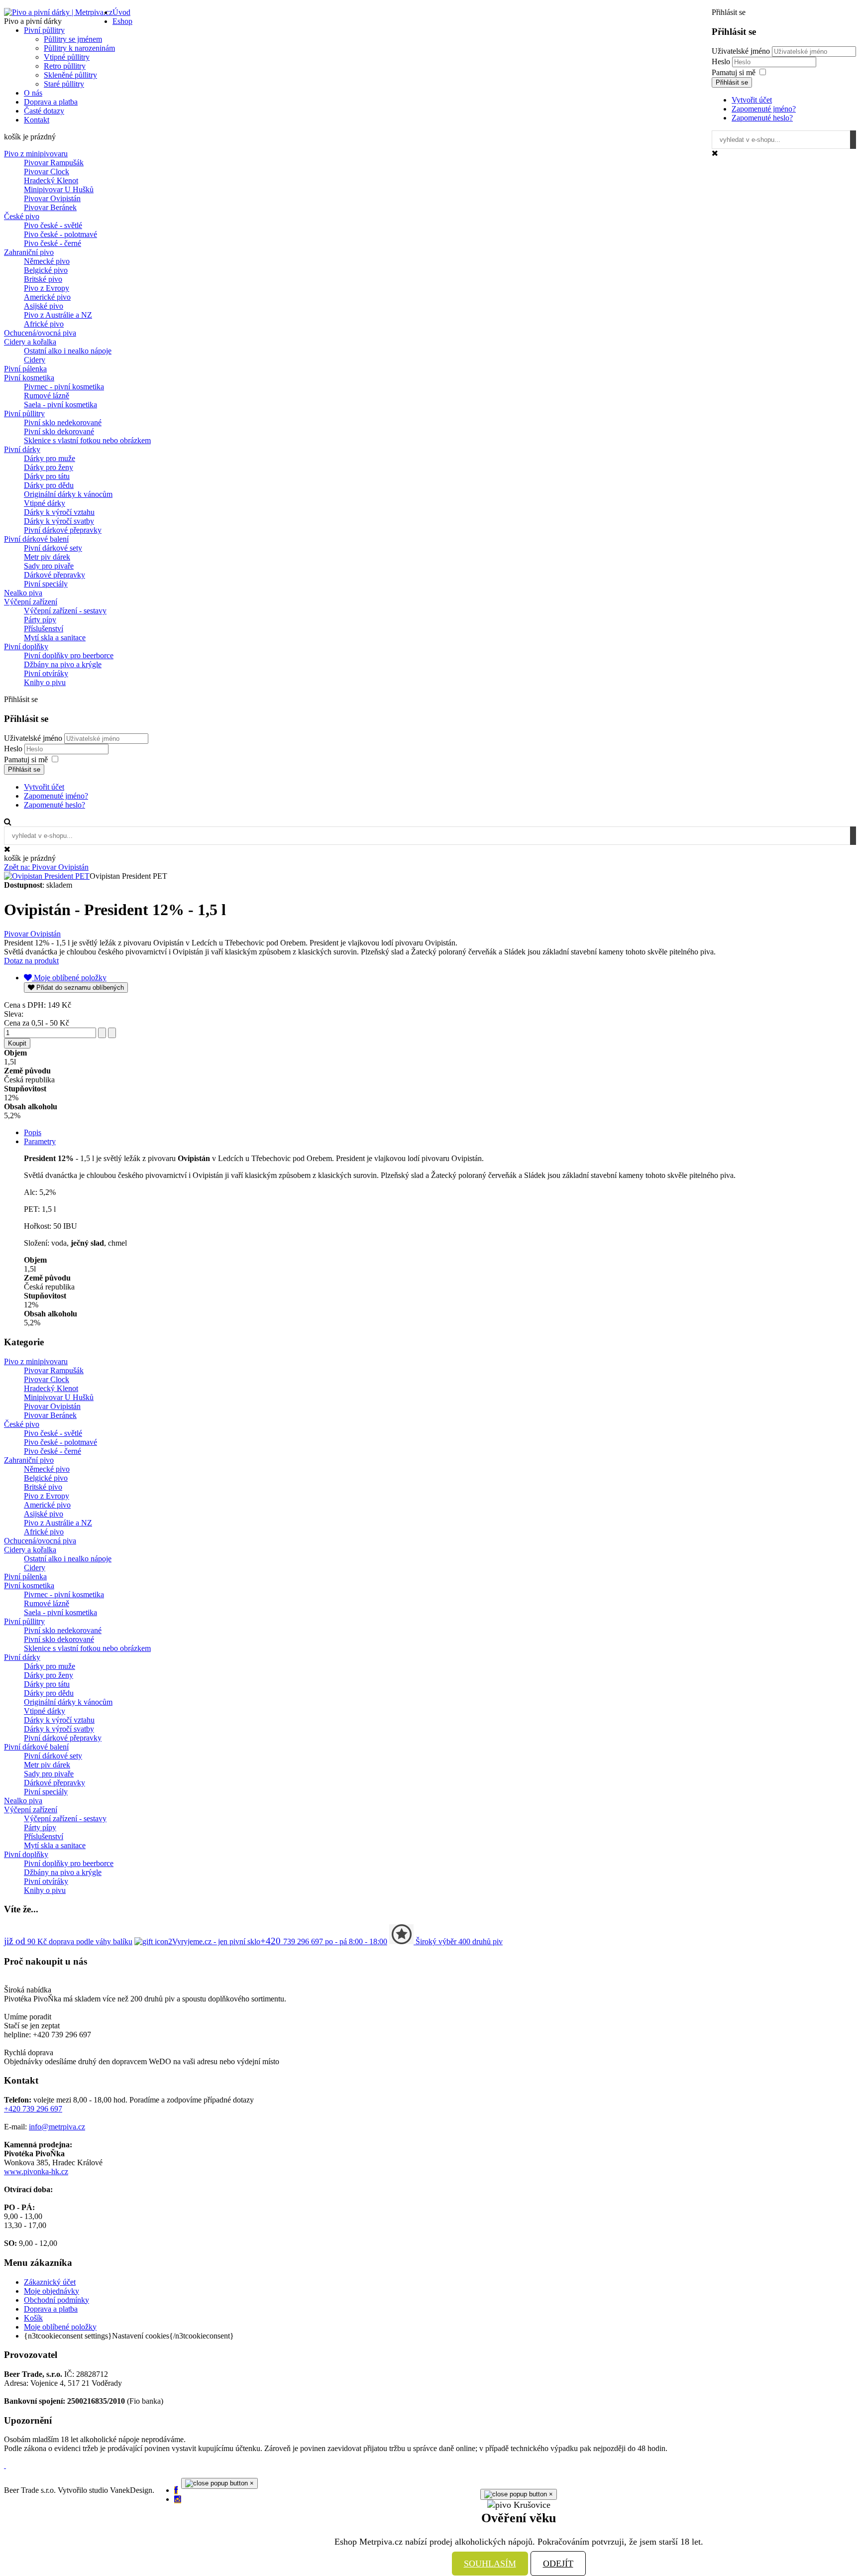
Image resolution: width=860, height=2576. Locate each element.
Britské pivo (43, 279)
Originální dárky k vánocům (68, 494)
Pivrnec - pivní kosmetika (64, 387)
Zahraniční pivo (29, 252)
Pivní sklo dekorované (59, 431)
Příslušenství (44, 629)
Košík (33, 2318)
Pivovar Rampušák (54, 163)
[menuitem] (121, 12)
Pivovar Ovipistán (52, 198)
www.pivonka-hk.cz (36, 2171)
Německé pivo (47, 261)
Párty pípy (40, 620)
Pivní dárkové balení (36, 539)
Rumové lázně (47, 396)
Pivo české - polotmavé (60, 234)
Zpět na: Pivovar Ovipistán (46, 867)
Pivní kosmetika (29, 378)
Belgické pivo (46, 270)
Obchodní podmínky (56, 2300)
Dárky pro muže (50, 458)
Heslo (722, 61)
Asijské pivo (44, 306)
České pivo (22, 216)
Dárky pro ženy (49, 467)
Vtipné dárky (45, 503)
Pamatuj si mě (734, 72)
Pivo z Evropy (47, 288)
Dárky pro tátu (47, 476)
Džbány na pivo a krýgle (63, 664)
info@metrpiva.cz (57, 2127)
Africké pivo (44, 324)
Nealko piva (23, 593)
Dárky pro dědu (49, 485)
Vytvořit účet (752, 100)
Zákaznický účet (50, 2282)
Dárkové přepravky (54, 575)
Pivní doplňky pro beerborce (69, 655)
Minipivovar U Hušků (59, 189)
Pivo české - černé (53, 243)
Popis (33, 1132)
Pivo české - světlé (53, 225)
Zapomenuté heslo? (762, 118)
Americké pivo (47, 297)
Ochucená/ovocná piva (40, 333)
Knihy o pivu (45, 682)
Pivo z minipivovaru (36, 154)
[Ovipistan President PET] (47, 876)
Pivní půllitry (24, 413)
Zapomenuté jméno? (764, 109)
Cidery (35, 360)
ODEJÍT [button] (558, 2564)
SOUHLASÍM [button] (490, 2564)
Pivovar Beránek (50, 207)
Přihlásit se (732, 82)
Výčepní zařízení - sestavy (65, 611)
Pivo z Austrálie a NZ (58, 315)
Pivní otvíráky (46, 673)
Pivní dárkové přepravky (63, 530)
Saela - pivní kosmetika (60, 405)
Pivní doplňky (26, 646)
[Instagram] (178, 2499)
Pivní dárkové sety (53, 548)
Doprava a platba (51, 2309)
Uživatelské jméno (741, 51)
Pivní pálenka (25, 369)
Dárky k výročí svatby (59, 521)
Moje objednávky (52, 2291)
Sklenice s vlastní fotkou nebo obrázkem (87, 440)
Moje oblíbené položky (60, 2327)
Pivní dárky (22, 449)
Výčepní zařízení (31, 602)
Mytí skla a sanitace (55, 638)
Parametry (40, 1141)
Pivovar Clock (47, 172)
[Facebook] (176, 2490)
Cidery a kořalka (30, 342)
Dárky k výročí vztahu (59, 512)
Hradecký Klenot (51, 180)
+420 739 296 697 (33, 2109)
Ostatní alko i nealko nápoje (68, 351)
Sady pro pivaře (49, 566)
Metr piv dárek (47, 557)
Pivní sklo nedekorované (63, 422)
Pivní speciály (46, 584)
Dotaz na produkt (31, 961)
